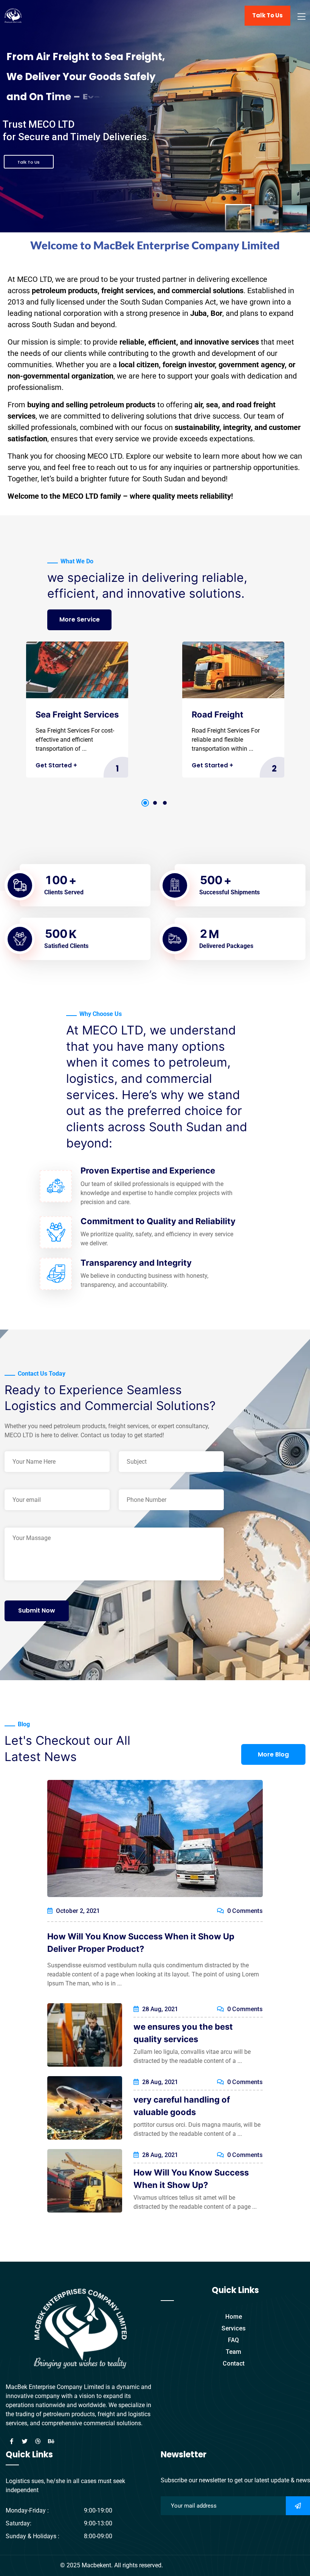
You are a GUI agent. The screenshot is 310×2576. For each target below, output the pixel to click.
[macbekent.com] (13, 15)
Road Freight (218, 714)
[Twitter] (25, 2441)
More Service (80, 619)
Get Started (56, 765)
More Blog (273, 1754)
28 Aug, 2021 (159, 2009)
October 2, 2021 (77, 1911)
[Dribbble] (38, 2441)
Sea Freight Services (77, 714)
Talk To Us (267, 15)
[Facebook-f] (11, 2441)
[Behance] (51, 2441)
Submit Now (37, 1610)
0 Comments (244, 1911)
